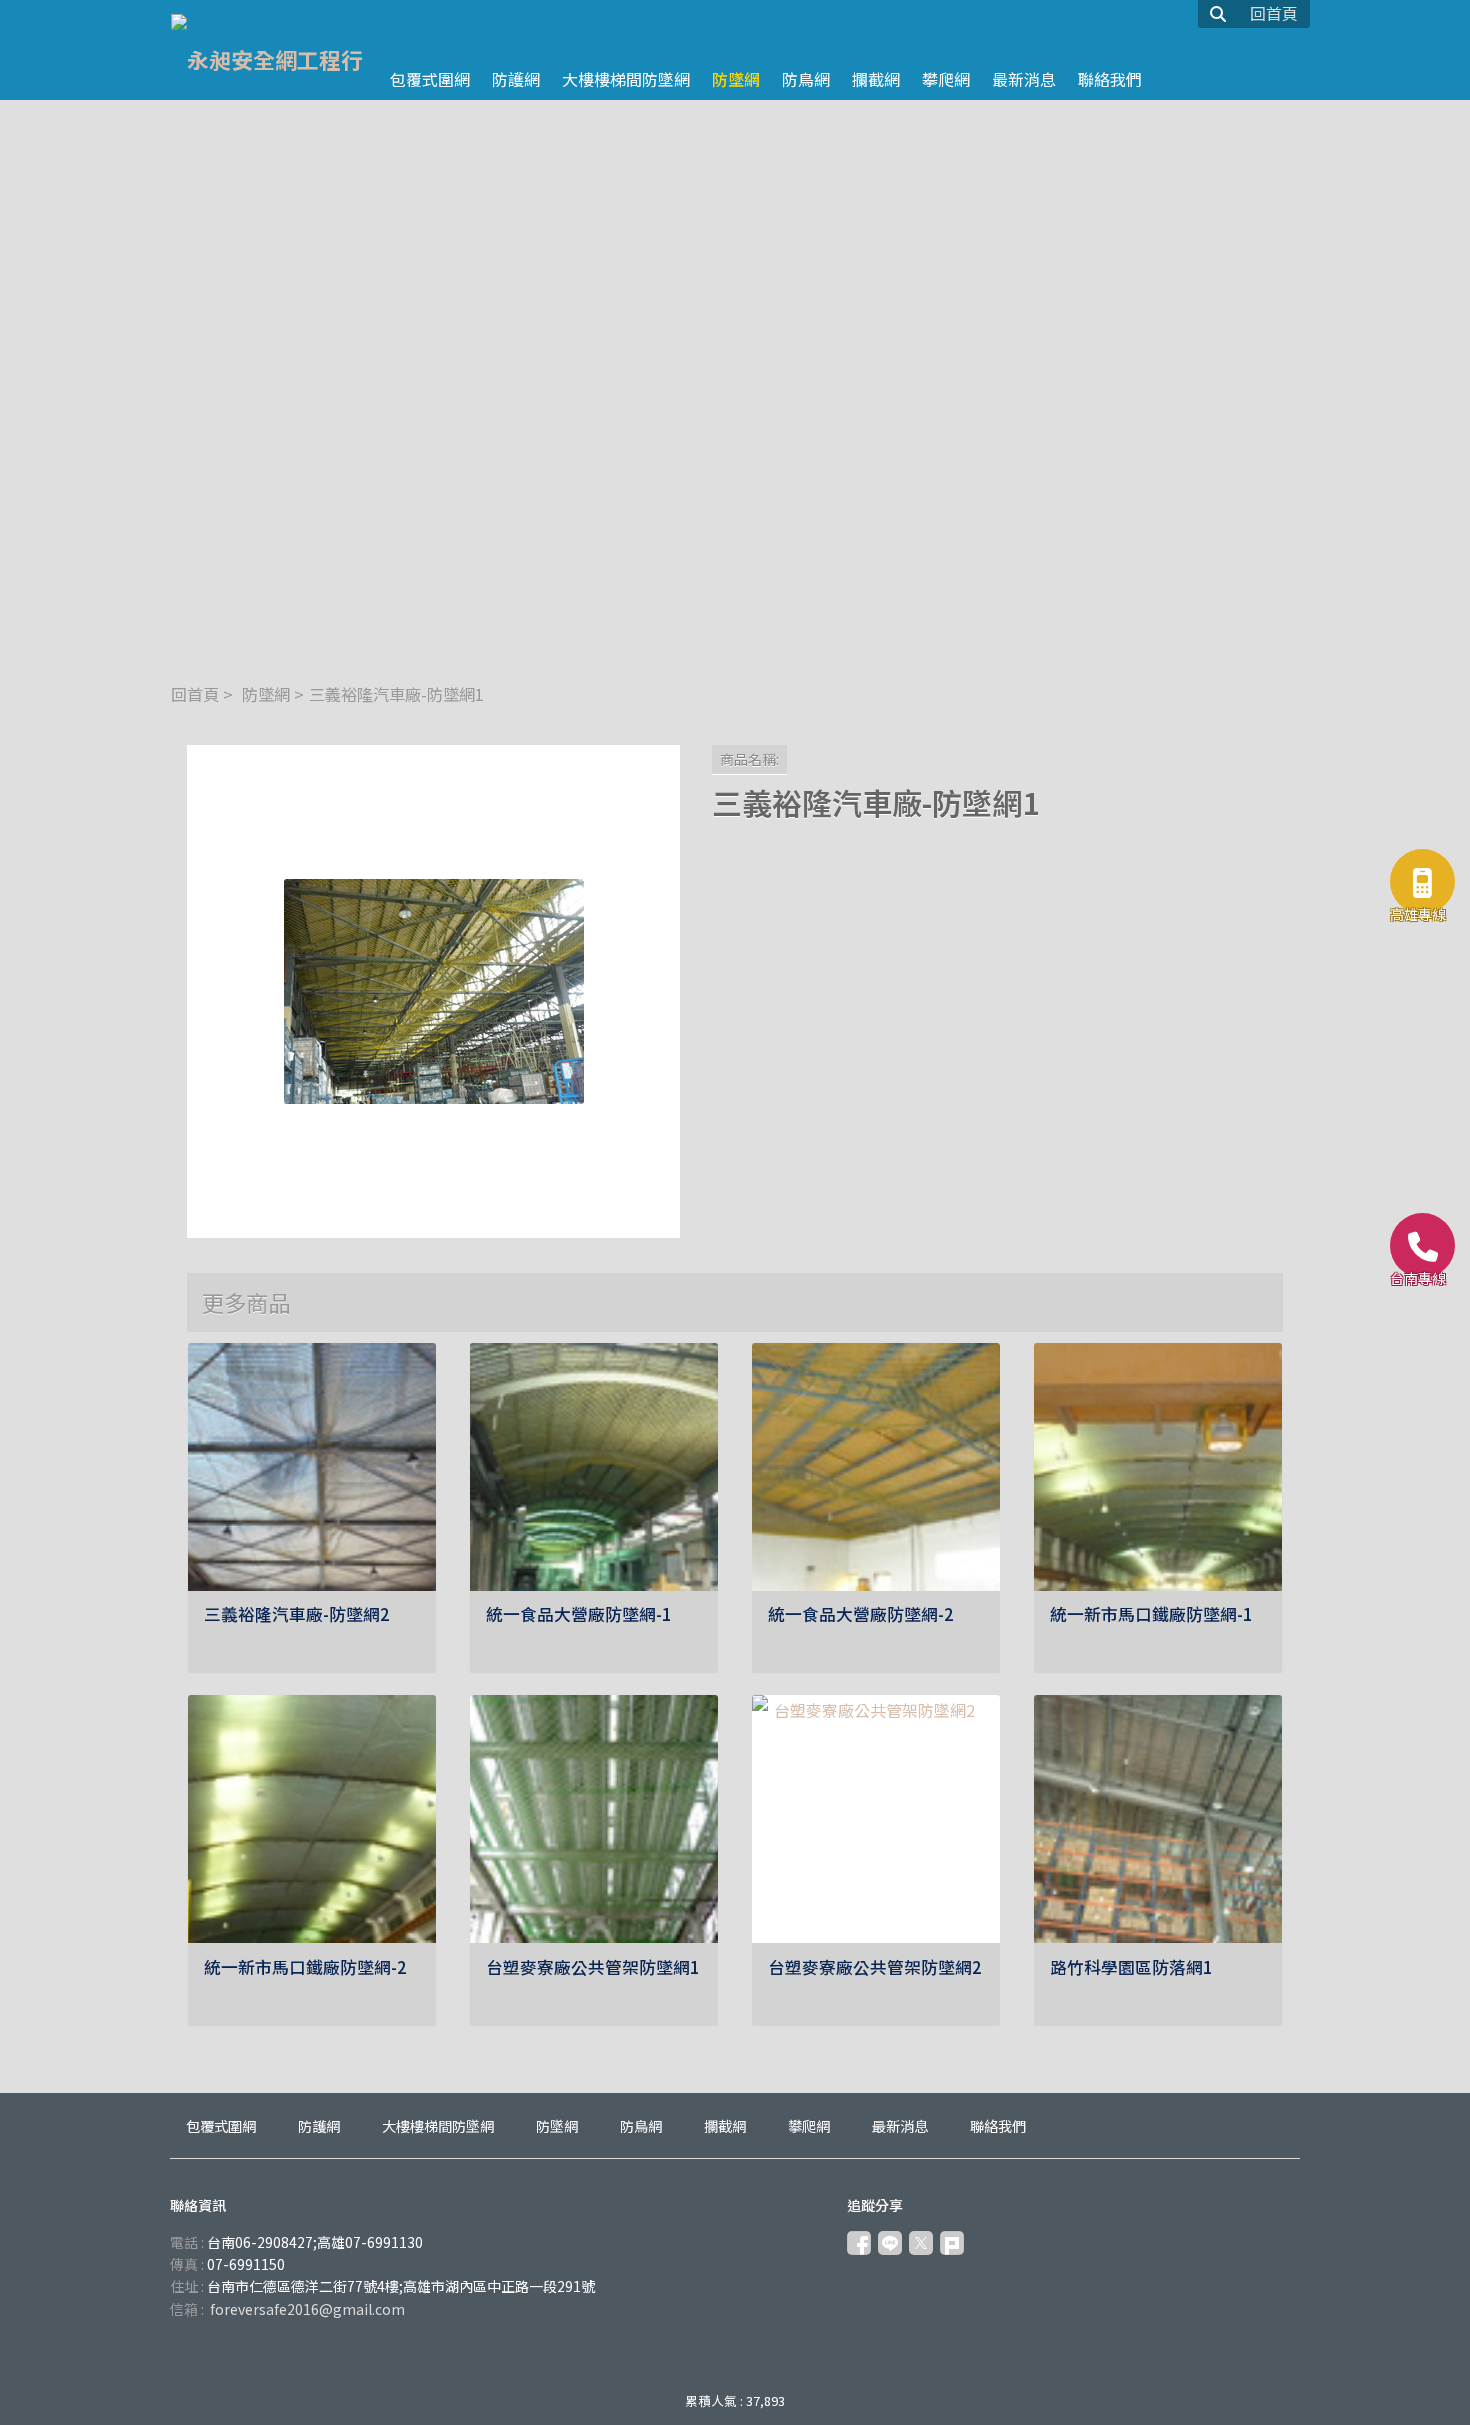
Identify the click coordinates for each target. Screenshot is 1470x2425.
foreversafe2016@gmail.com (307, 2309)
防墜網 (266, 694)
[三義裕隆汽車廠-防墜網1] (433, 991)
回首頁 (195, 694)
